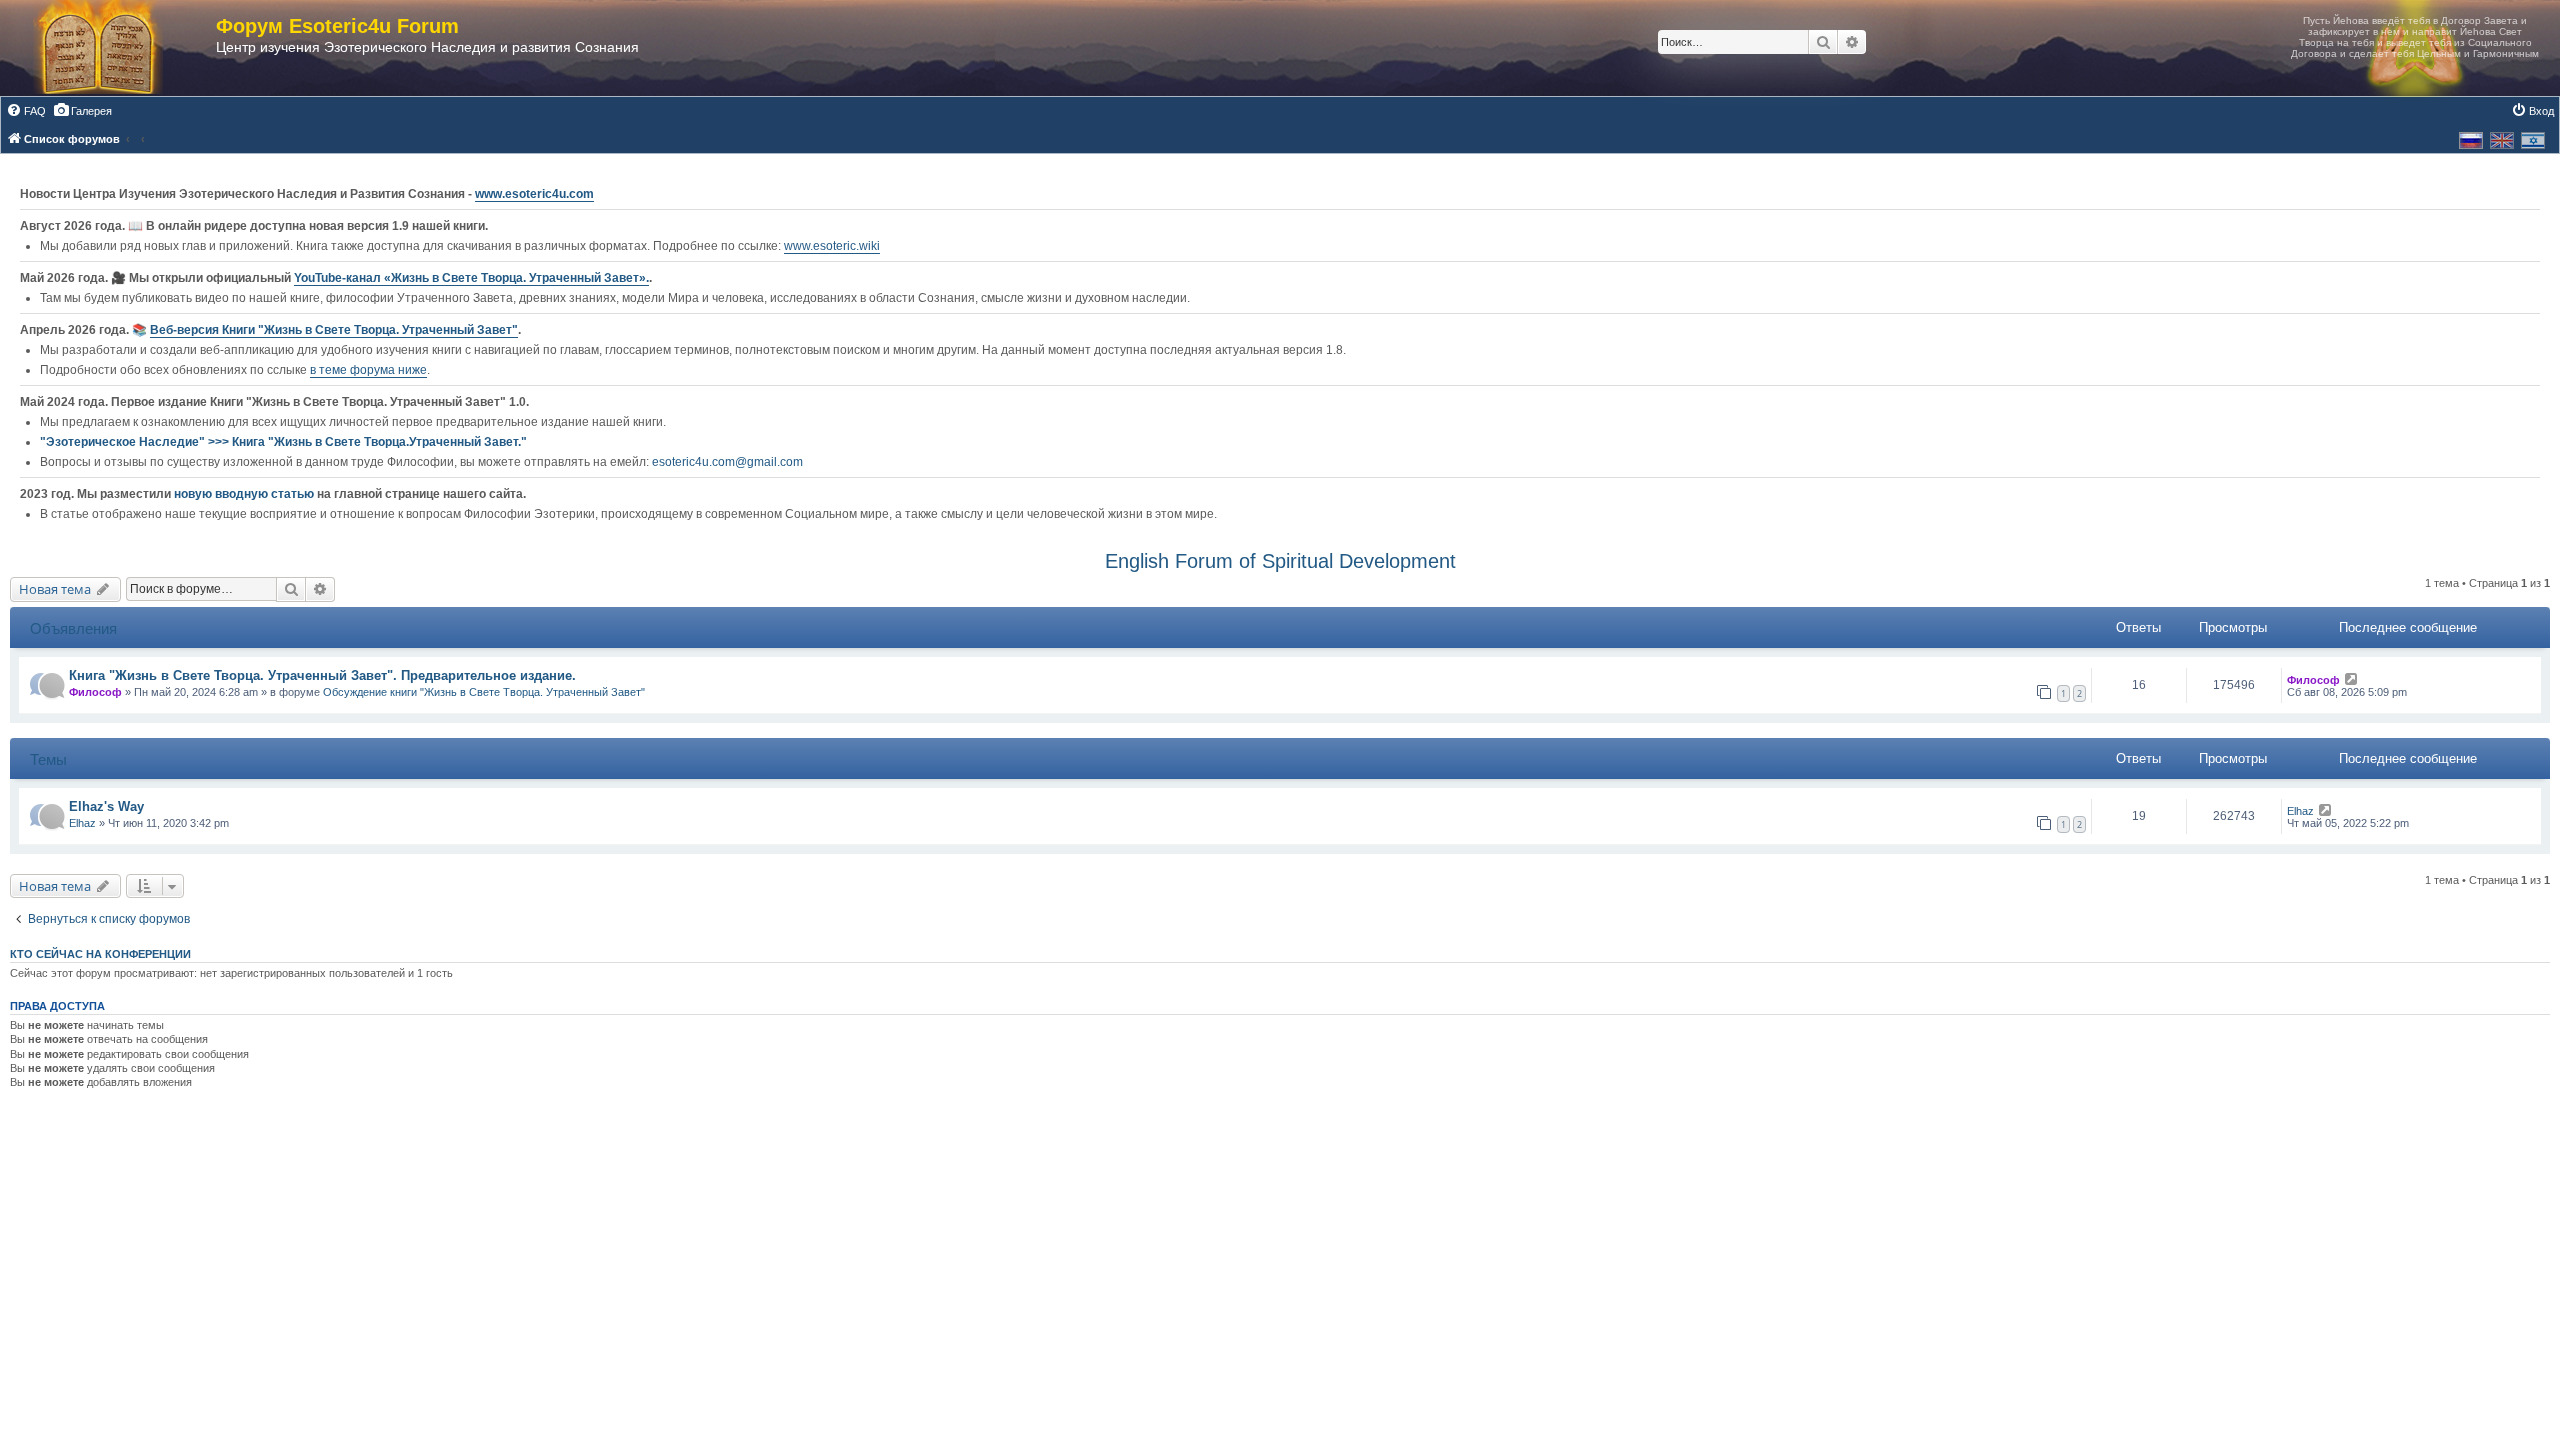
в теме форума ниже (368, 370)
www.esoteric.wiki (832, 246)
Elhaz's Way (106, 806)
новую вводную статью (245, 494)
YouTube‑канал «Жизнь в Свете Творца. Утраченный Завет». (471, 278)
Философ (95, 692)
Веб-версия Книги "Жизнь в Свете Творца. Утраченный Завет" (334, 330)
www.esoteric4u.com (534, 194)
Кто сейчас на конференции (100, 954)
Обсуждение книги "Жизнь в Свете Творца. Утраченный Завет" (484, 692)
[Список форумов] (118, 48)
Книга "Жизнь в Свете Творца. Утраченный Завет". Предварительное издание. (322, 675)
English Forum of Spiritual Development (1280, 561)
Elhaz (82, 823)
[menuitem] (26, 111)
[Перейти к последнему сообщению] (2352, 680)
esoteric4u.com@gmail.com (727, 462)
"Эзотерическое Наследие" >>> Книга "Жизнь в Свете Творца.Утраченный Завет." (283, 442)
